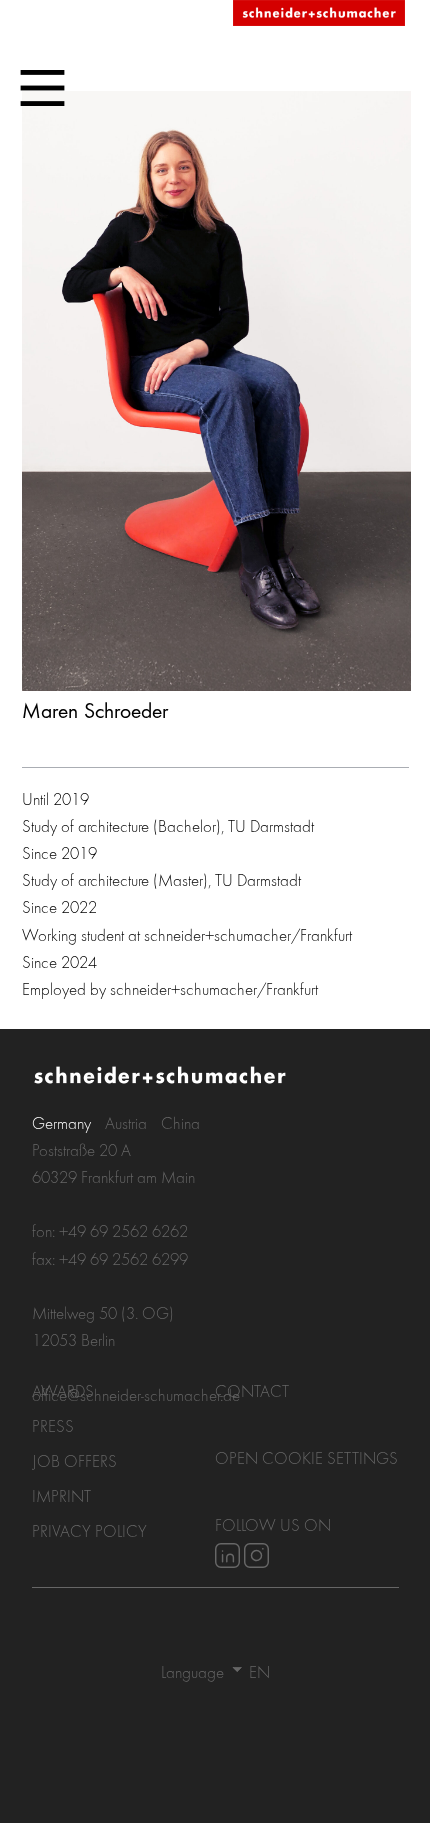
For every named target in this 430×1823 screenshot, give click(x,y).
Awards (63, 1390)
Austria (126, 1122)
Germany (61, 1122)
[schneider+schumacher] (319, 14)
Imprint (61, 1495)
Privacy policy (89, 1530)
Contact (252, 1390)
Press (53, 1425)
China (180, 1122)
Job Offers (74, 1460)
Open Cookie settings (306, 1457)
